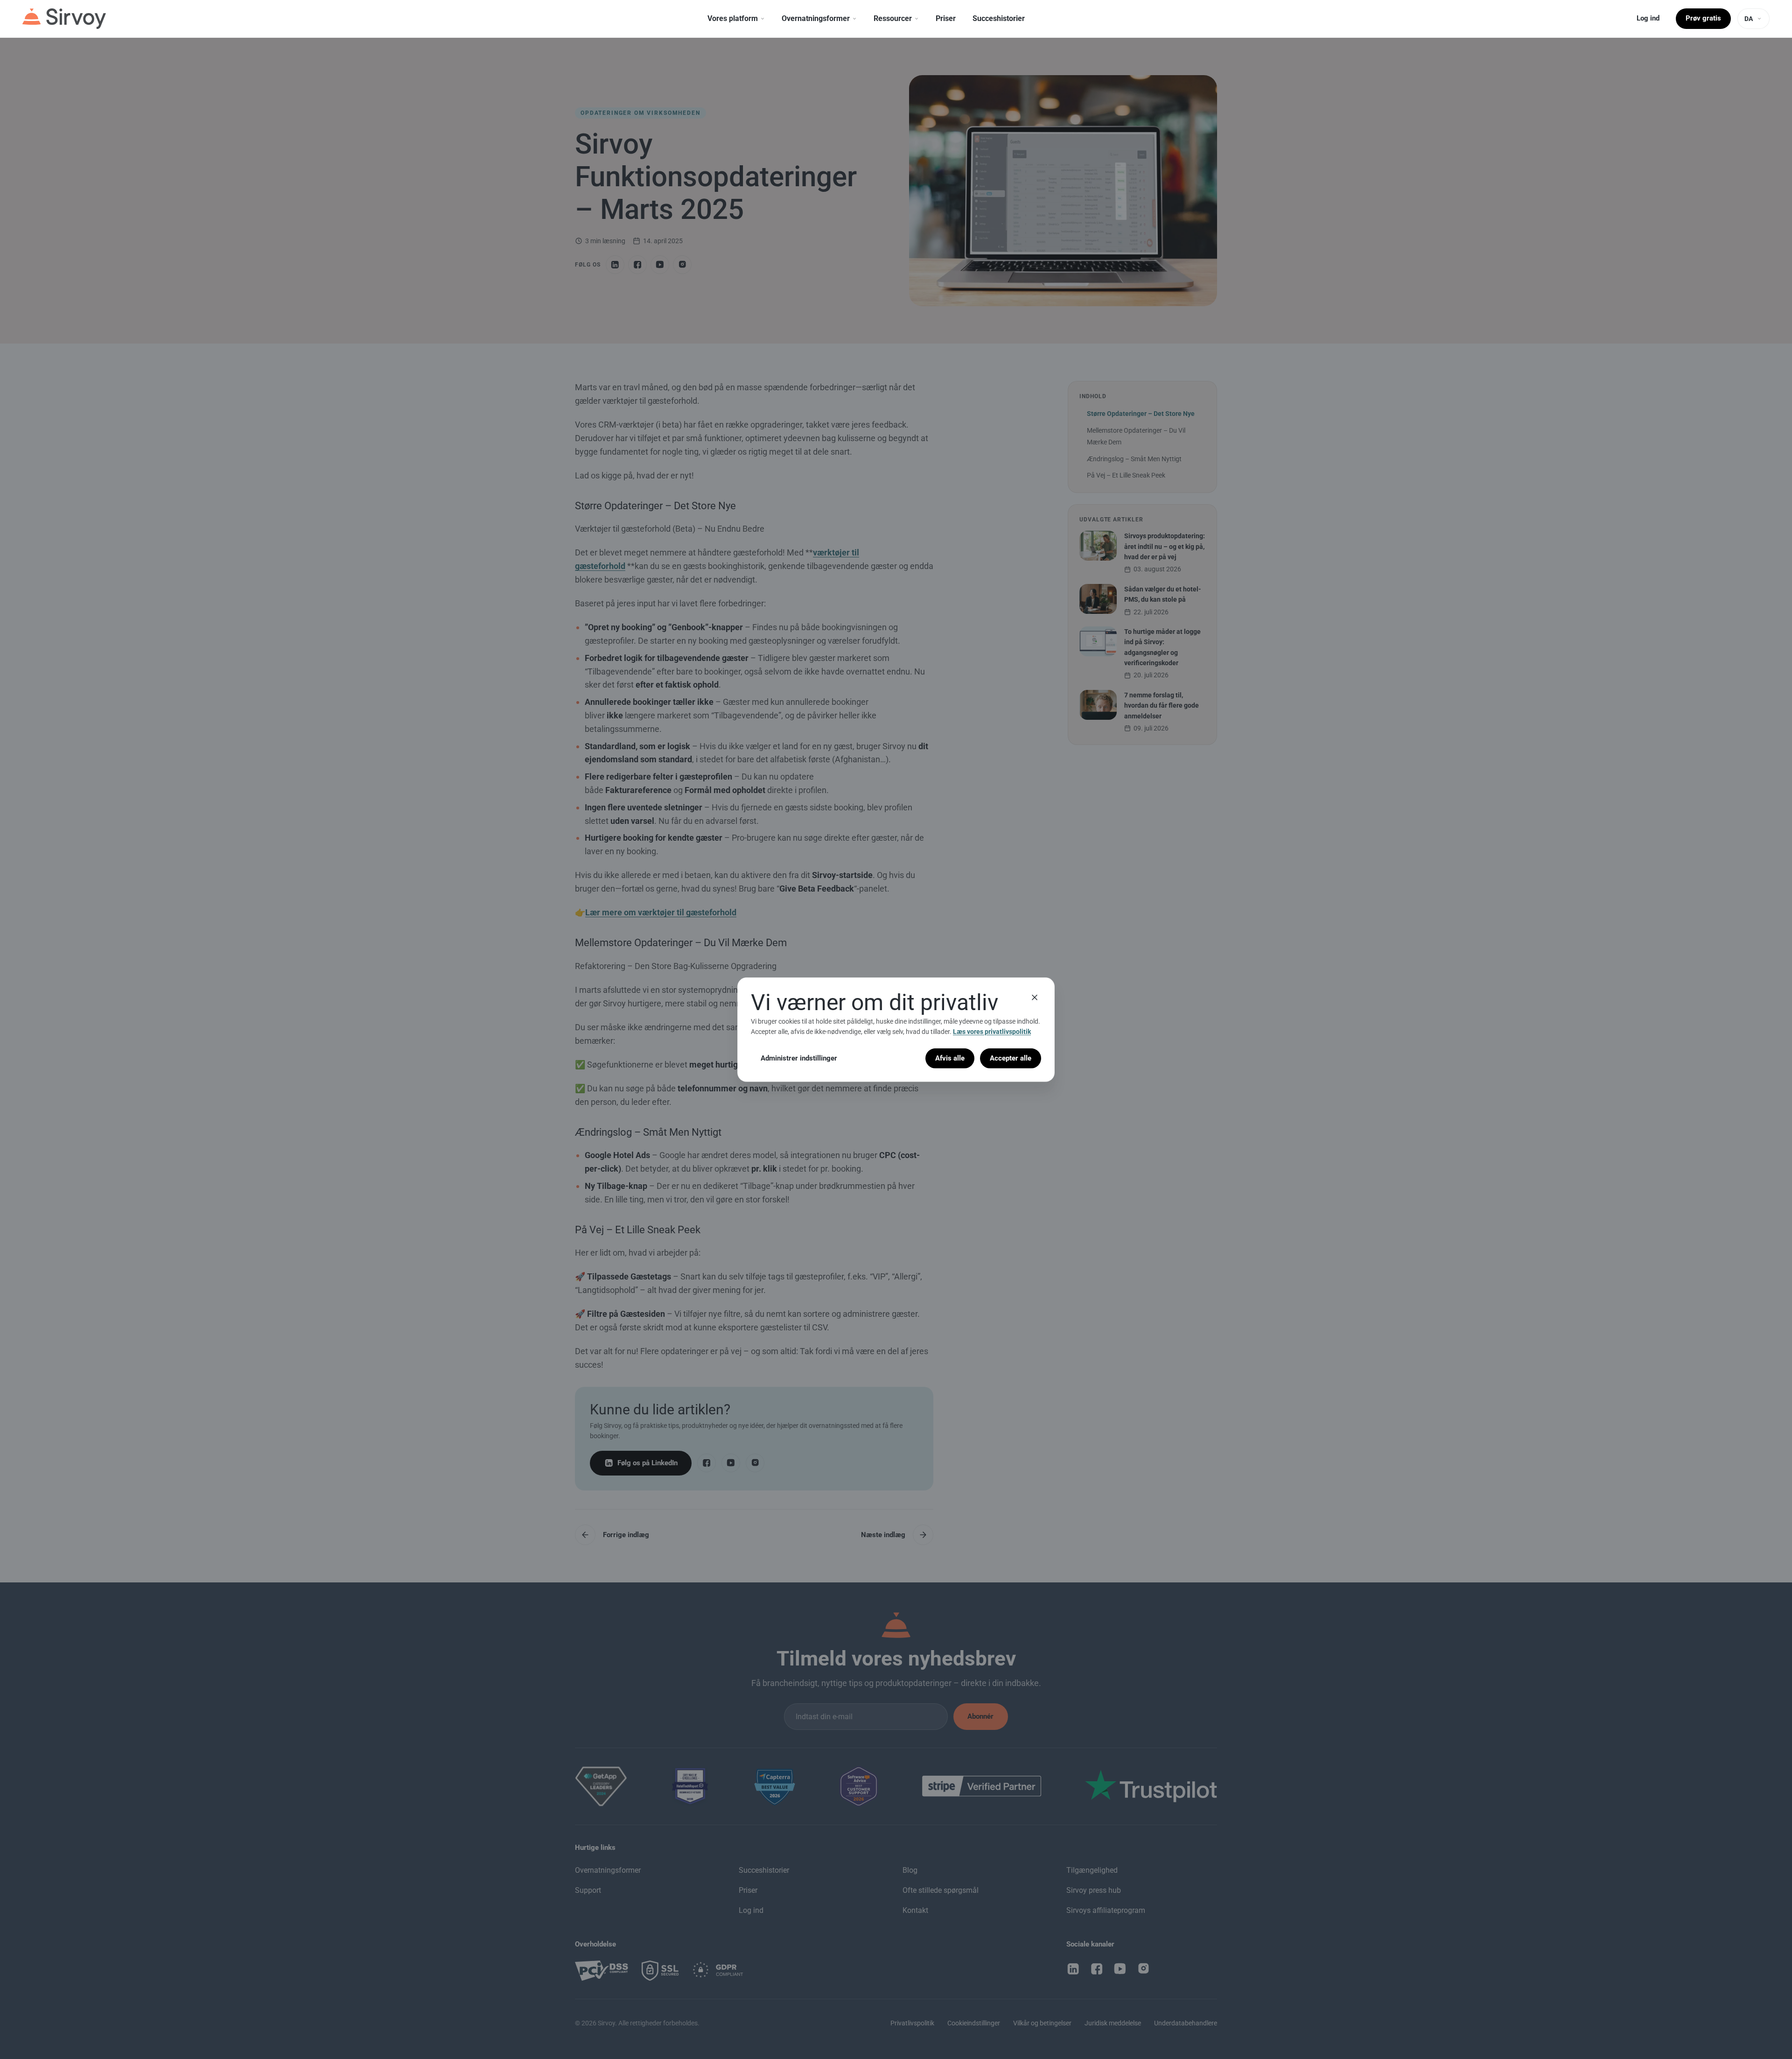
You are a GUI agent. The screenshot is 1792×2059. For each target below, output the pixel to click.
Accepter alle (1011, 1058)
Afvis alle (950, 1058)
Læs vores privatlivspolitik (992, 1032)
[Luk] (1035, 997)
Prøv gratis (1703, 18)
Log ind (1648, 18)
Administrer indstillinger (799, 1058)
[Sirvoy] (64, 19)
